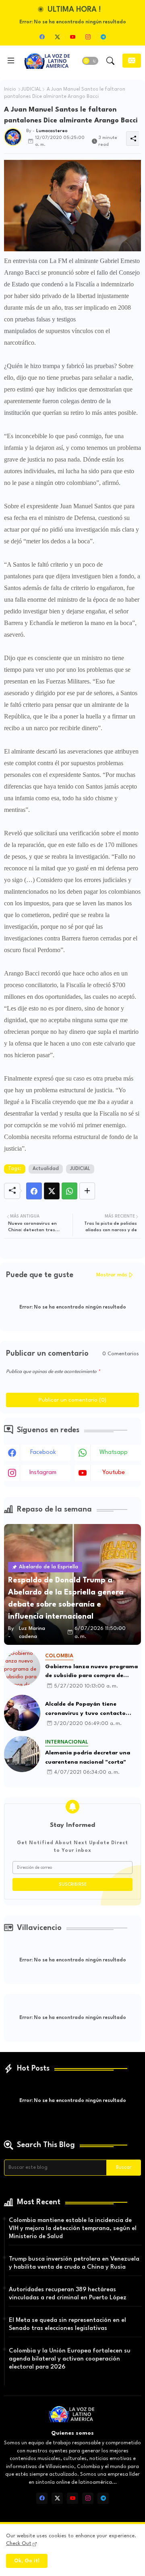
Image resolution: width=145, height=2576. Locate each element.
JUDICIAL (31, 89)
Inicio (10, 89)
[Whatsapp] (69, 1191)
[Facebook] (34, 1191)
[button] (90, 61)
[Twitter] (52, 1191)
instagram (43, 1473)
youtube (114, 1473)
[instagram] (88, 37)
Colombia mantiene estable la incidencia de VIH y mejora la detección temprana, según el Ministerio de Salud (73, 2229)
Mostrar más (112, 1275)
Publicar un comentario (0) (72, 1400)
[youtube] (72, 37)
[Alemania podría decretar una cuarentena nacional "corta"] (22, 1754)
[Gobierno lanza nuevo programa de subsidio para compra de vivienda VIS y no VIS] (22, 1668)
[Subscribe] (132, 61)
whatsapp (114, 1453)
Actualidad (46, 1169)
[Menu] (11, 61)
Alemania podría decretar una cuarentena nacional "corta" (88, 1757)
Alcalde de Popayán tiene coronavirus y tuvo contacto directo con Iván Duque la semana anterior (93, 1709)
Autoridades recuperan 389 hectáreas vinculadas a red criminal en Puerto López (68, 2294)
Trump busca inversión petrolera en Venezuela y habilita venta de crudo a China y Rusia (74, 2263)
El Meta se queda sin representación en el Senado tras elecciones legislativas (67, 2324)
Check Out (19, 2544)
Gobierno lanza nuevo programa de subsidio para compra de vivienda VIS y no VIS (91, 1672)
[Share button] (87, 1191)
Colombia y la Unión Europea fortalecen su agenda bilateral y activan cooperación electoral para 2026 (70, 2359)
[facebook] (42, 37)
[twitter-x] (57, 37)
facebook (43, 1453)
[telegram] (103, 37)
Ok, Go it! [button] (27, 2561)
